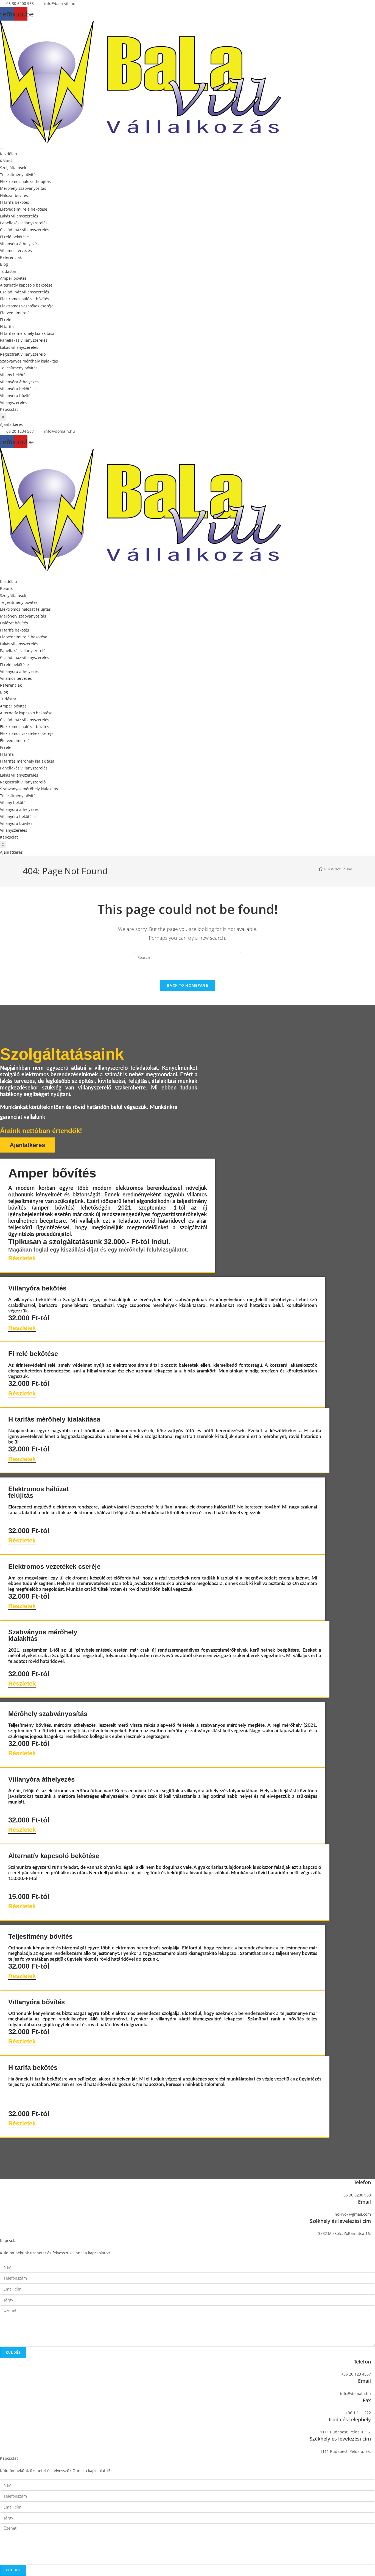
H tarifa (7, 326)
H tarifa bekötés (15, 202)
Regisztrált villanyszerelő (23, 354)
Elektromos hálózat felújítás (25, 181)
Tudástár (8, 271)
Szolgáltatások (13, 168)
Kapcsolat (9, 409)
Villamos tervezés (16, 250)
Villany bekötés (14, 375)
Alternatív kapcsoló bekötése (26, 285)
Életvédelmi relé (15, 313)
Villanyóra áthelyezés (19, 244)
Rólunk (6, 161)
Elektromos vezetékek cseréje (27, 306)
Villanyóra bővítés (16, 396)
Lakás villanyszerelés (19, 216)
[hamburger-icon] (2, 148)
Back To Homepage (187, 985)
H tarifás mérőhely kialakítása (27, 333)
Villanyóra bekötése (18, 389)
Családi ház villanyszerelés (25, 230)
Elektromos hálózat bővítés (25, 299)
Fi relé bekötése (14, 237)
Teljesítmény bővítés (19, 175)
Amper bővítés (13, 278)
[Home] (321, 869)
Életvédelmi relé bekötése (24, 209)
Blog (4, 264)
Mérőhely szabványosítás (23, 188)
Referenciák (11, 257)
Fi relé (6, 320)
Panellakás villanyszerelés (24, 223)
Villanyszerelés (14, 402)
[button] (11, 424)
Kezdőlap (9, 154)
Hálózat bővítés (14, 195)
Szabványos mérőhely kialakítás (29, 361)
